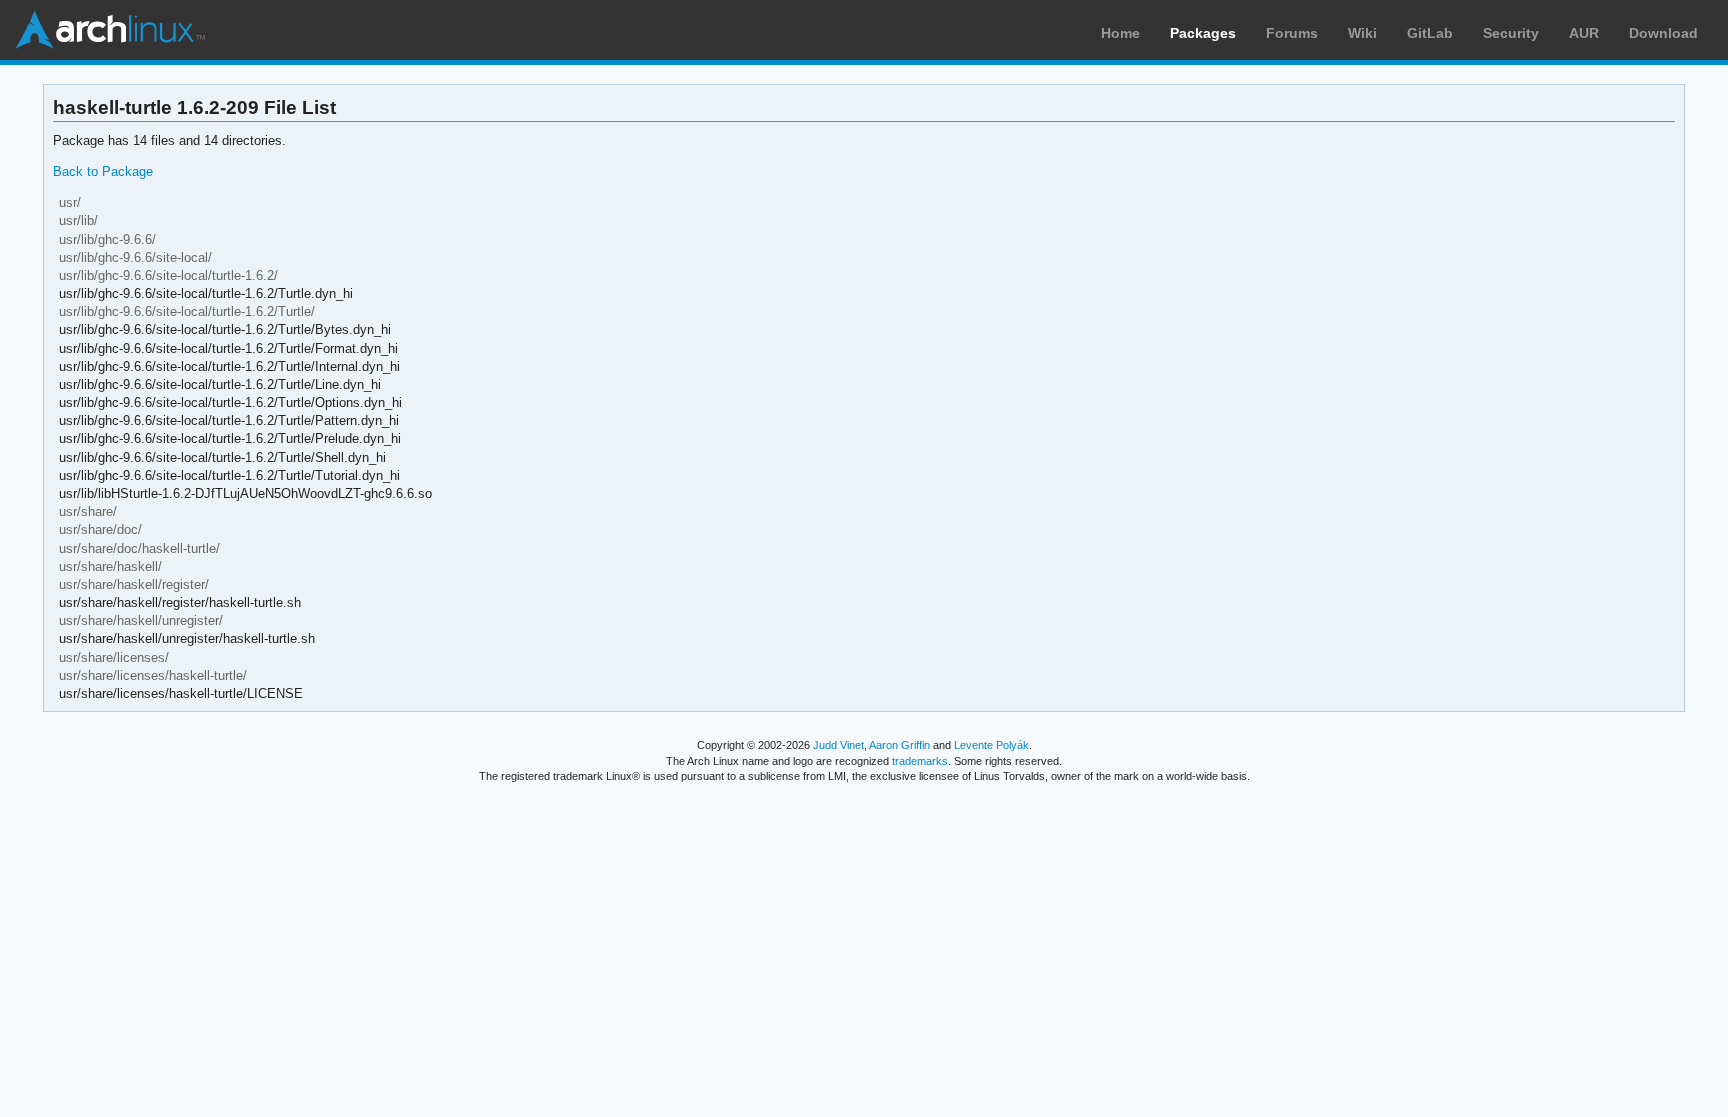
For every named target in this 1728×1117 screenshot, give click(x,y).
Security (1511, 33)
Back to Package (103, 171)
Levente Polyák (991, 745)
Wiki (1362, 33)
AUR (1584, 33)
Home (1120, 33)
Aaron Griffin (899, 745)
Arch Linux (110, 30)
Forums (1292, 33)
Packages (1203, 33)
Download (1663, 33)
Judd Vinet (838, 745)
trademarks (920, 761)
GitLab (1430, 33)
